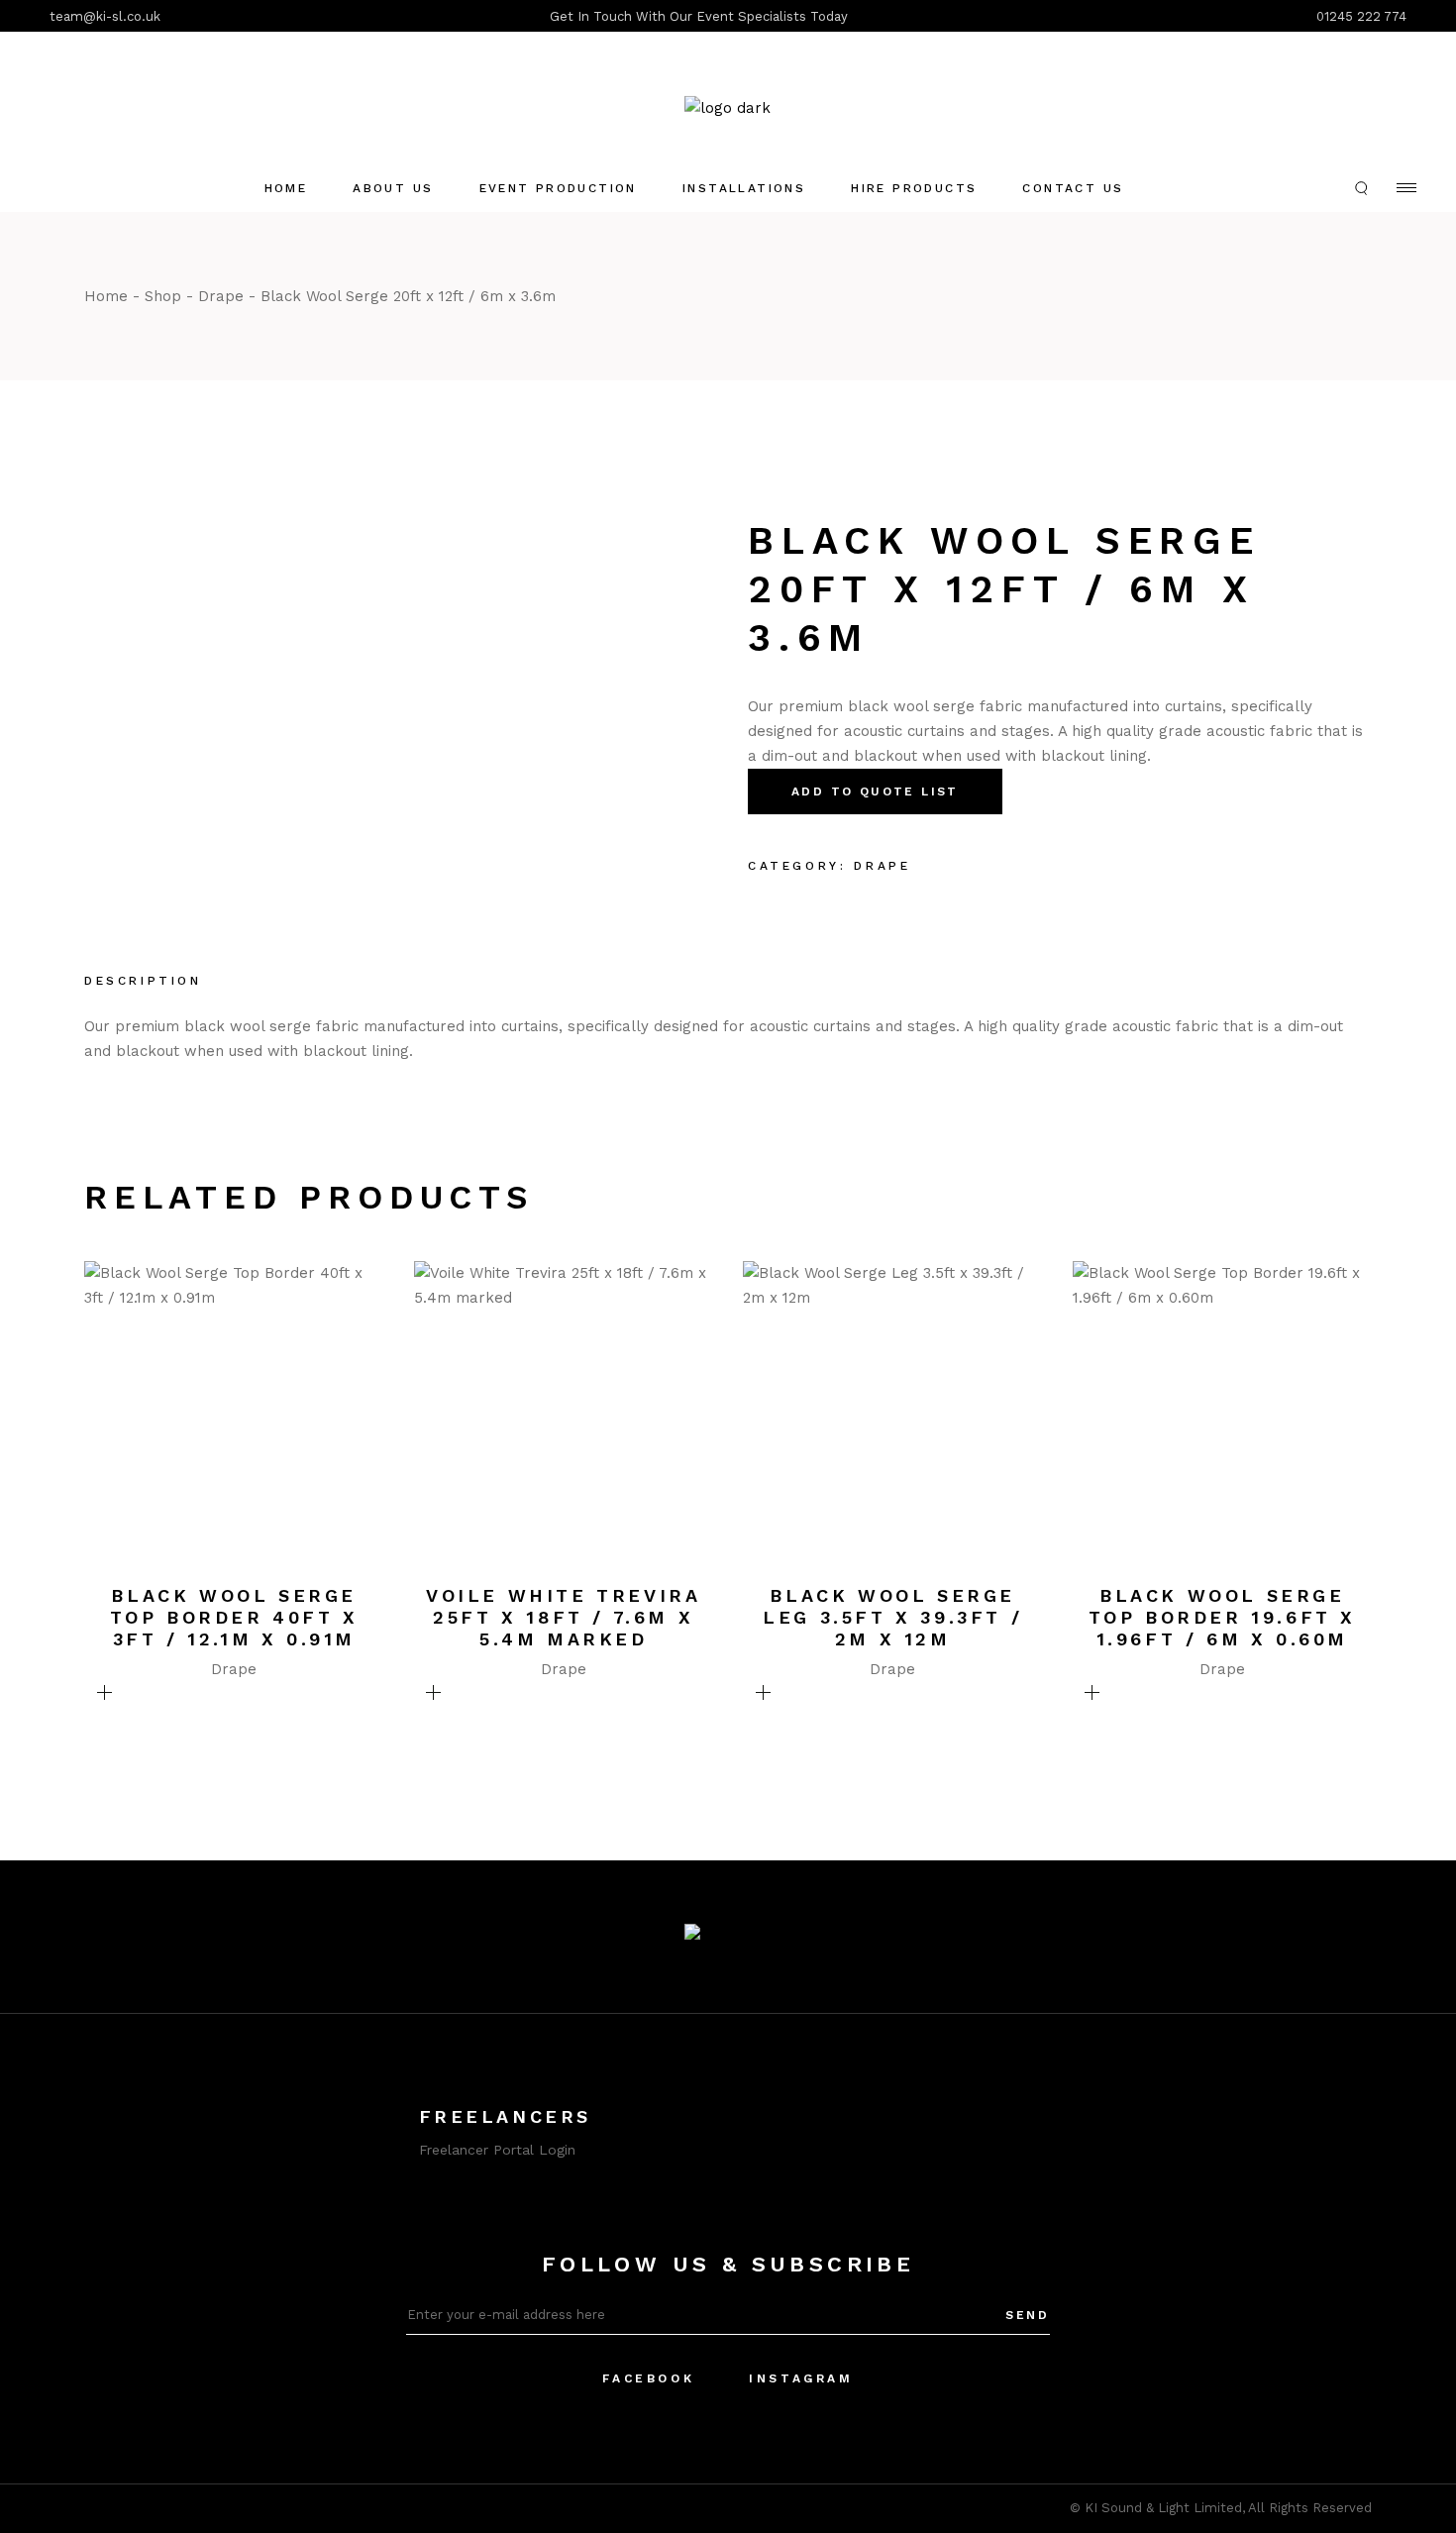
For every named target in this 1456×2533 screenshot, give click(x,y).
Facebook (648, 2378)
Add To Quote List (875, 792)
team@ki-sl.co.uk (105, 16)
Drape (882, 866)
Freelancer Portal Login (497, 2150)
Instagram (801, 2378)
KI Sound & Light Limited (1163, 2508)
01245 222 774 (1361, 16)
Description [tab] (143, 981)
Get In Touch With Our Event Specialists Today (699, 16)
